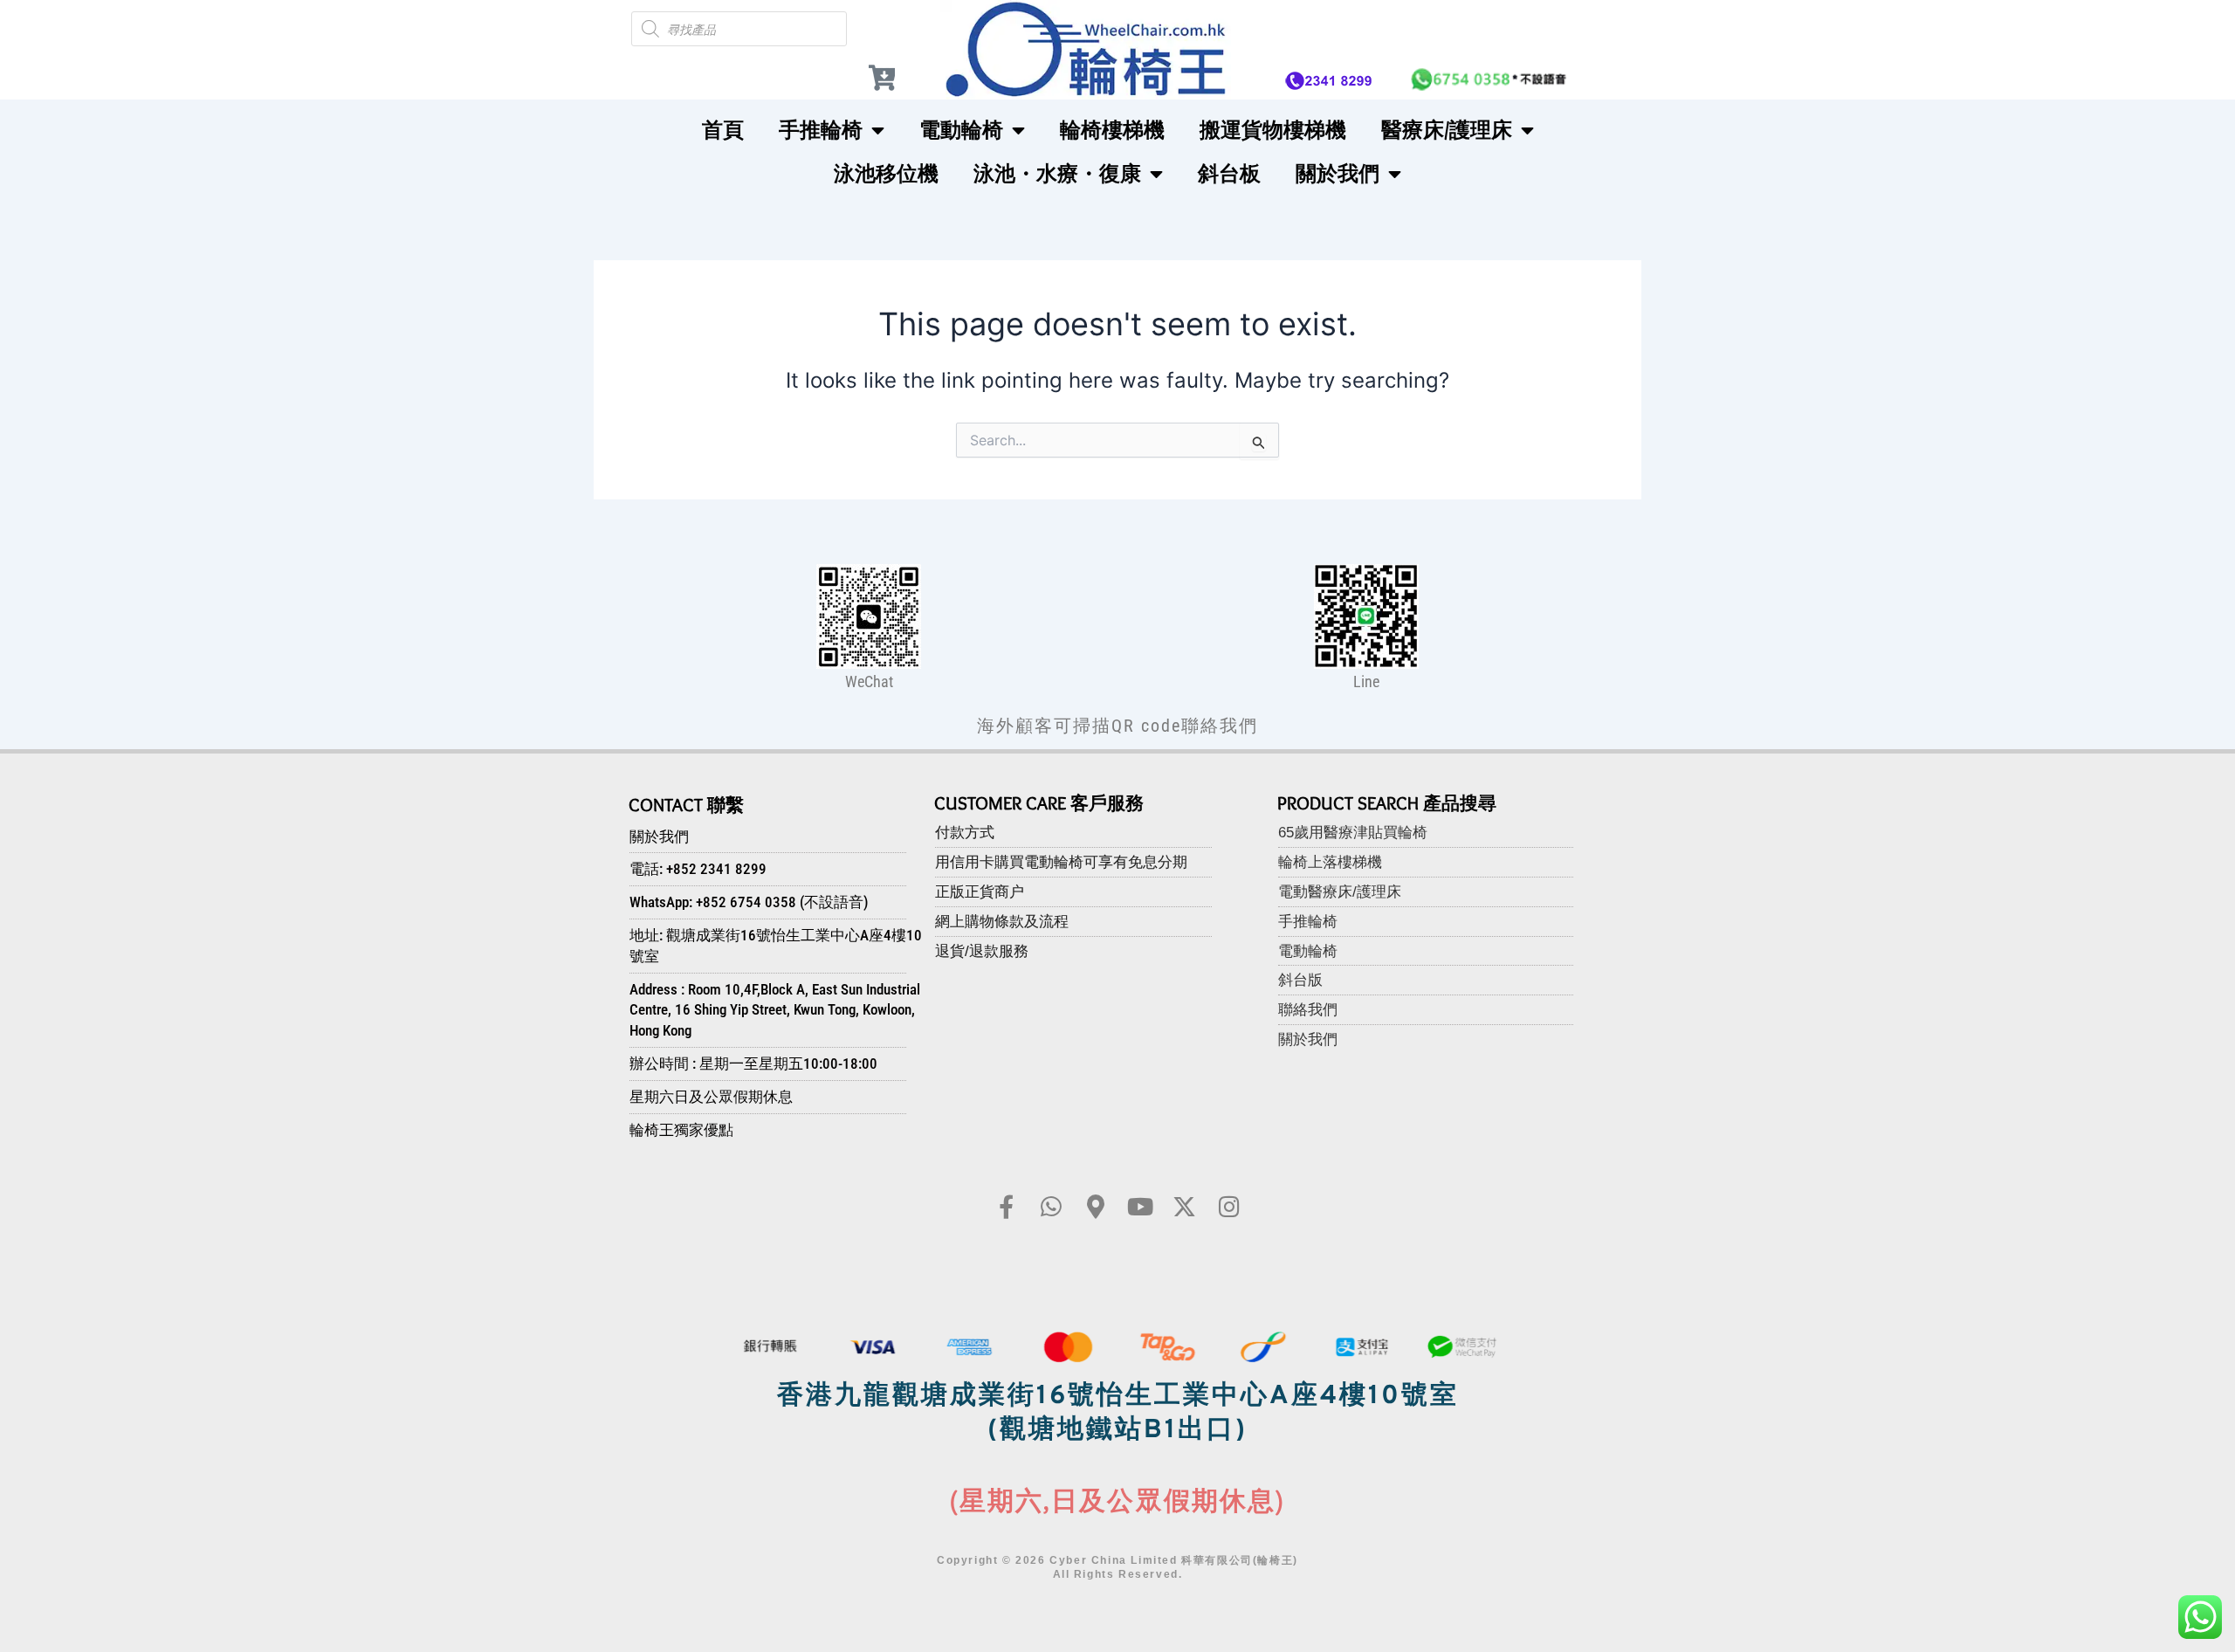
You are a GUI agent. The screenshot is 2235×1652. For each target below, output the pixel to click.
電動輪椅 (961, 130)
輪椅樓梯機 (1112, 130)
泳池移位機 (886, 173)
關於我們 (1338, 173)
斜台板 (1229, 173)
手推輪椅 (821, 130)
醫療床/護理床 (1447, 130)
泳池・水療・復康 (1057, 173)
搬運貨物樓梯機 (1273, 130)
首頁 (723, 130)
